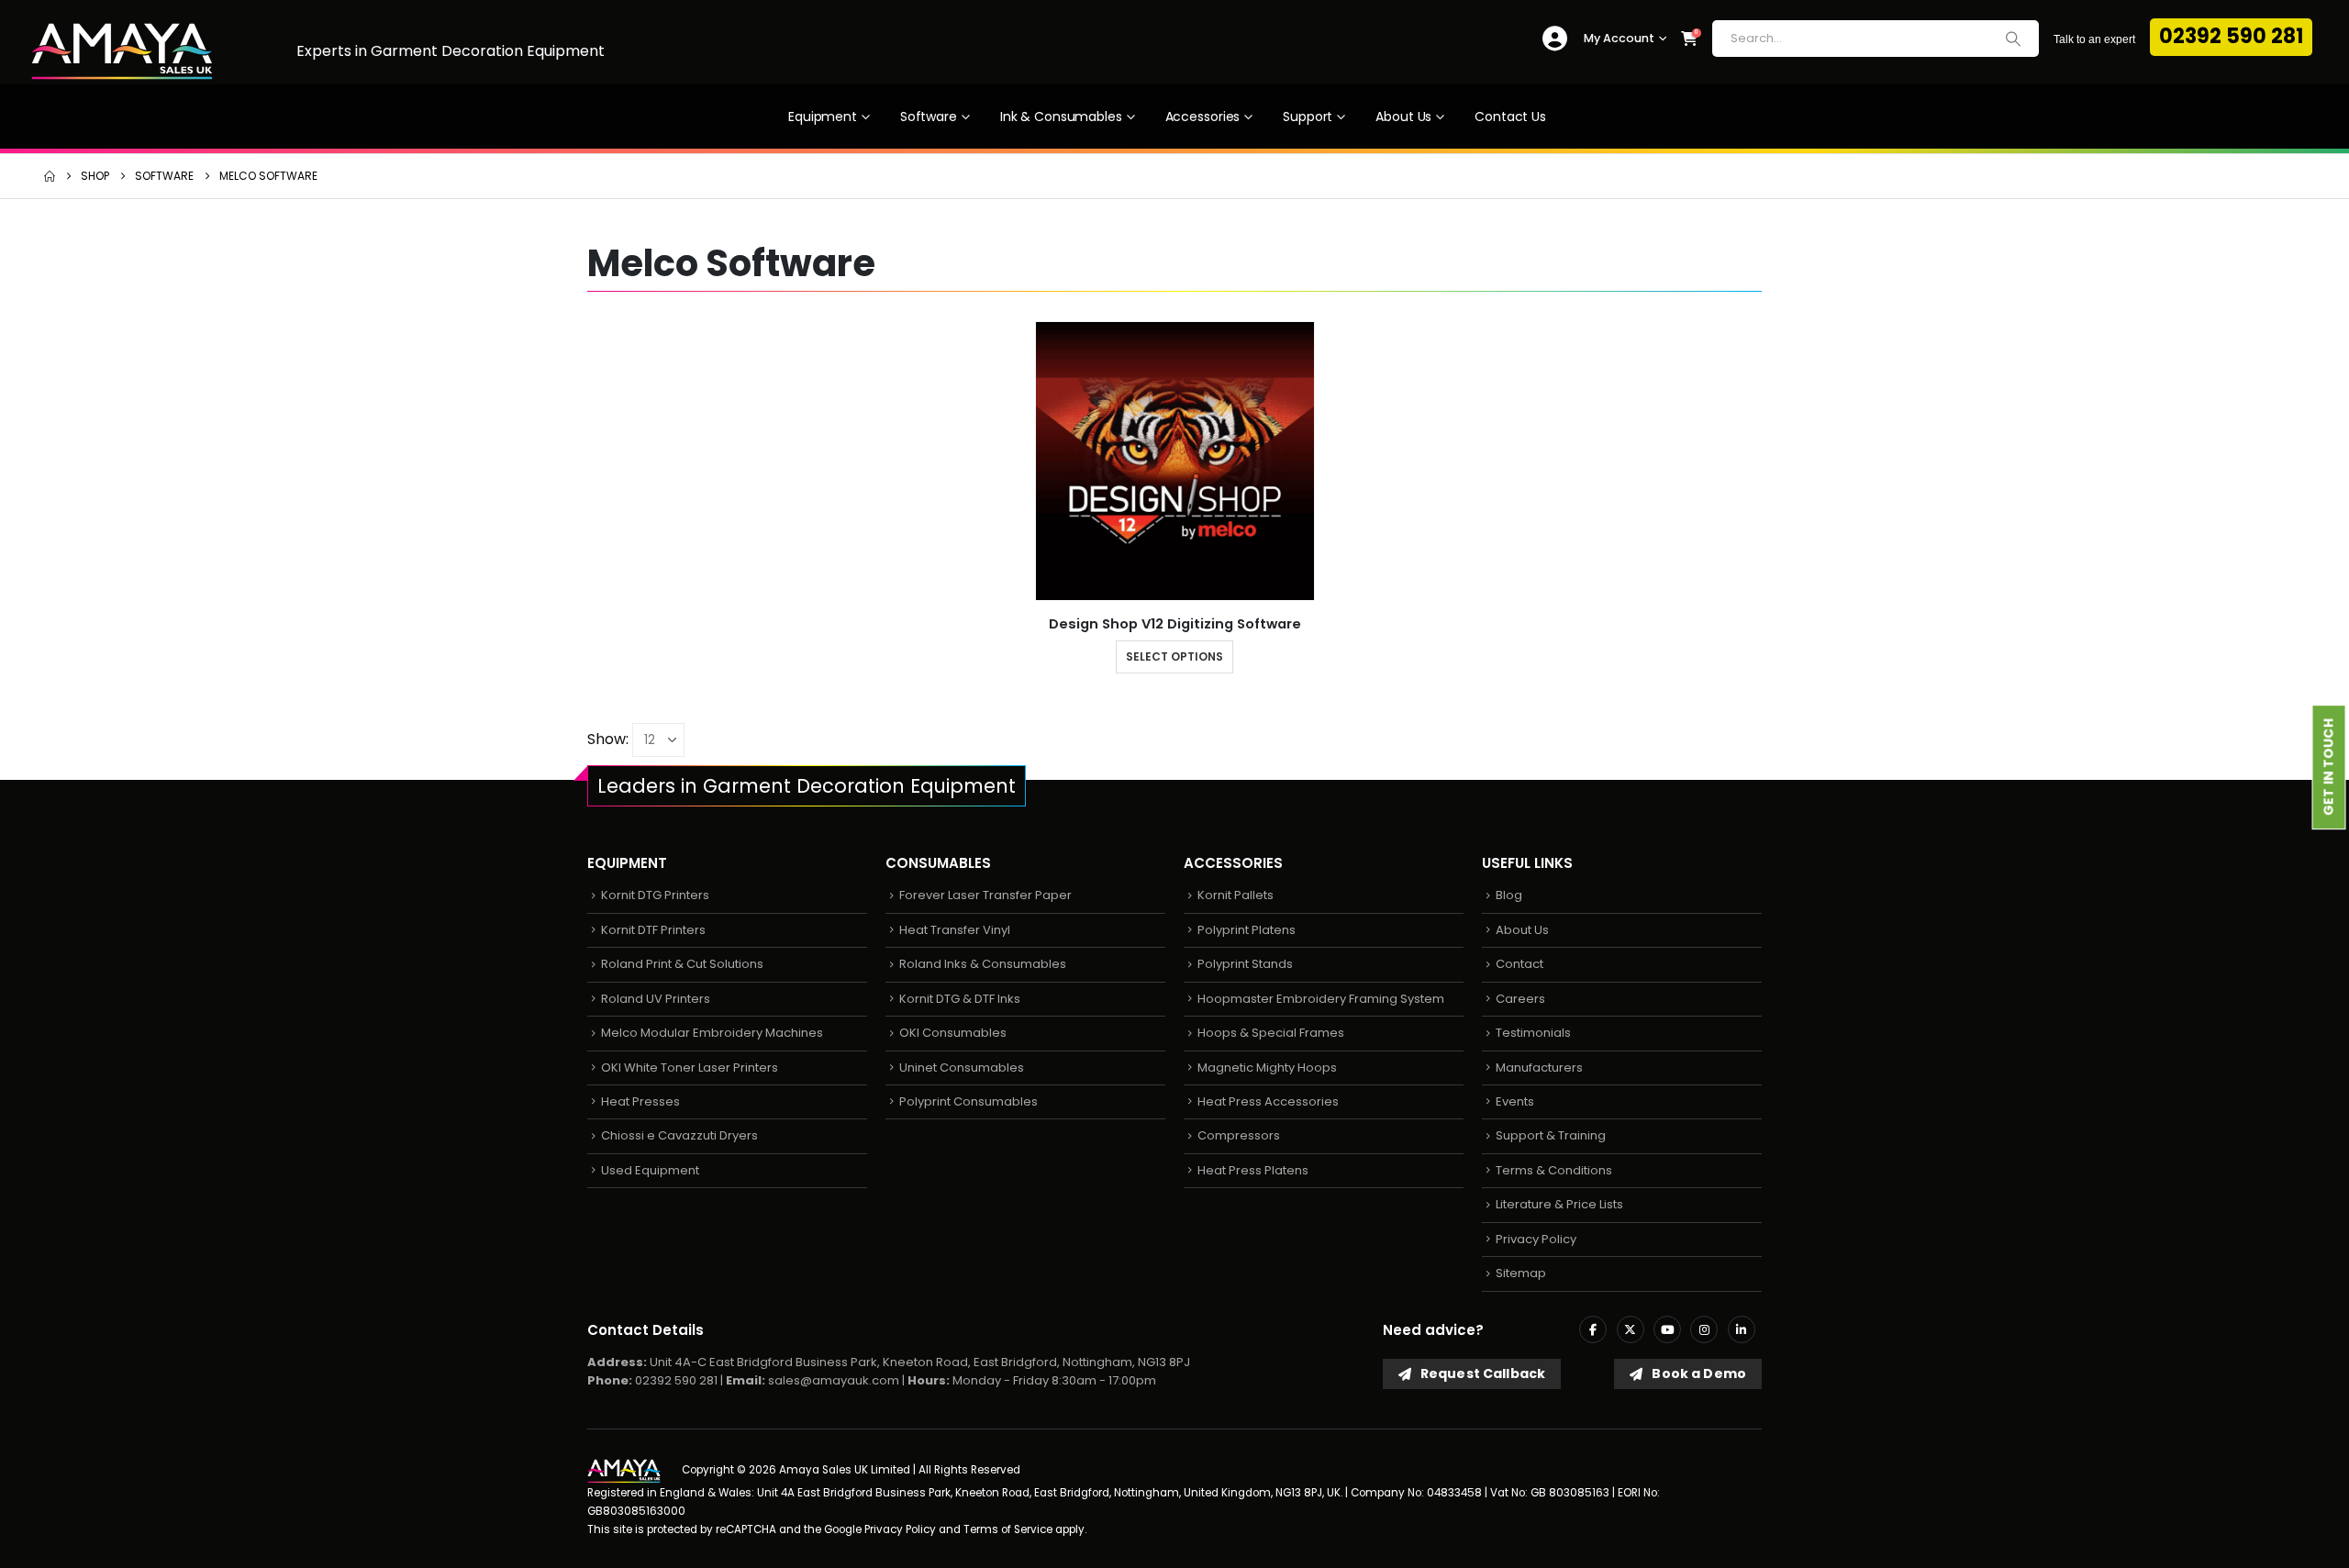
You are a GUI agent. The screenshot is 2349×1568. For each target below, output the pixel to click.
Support (1308, 117)
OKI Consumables (953, 1033)
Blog (1509, 895)
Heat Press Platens (1253, 1170)
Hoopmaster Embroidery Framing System (1321, 999)
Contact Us (1510, 117)
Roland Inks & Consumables (983, 964)
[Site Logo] (122, 52)
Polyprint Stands (1245, 964)
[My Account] (1555, 39)
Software (929, 117)
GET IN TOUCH (2329, 767)
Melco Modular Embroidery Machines (712, 1033)
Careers (1520, 999)
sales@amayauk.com (834, 1380)
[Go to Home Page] (50, 176)
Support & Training (1551, 1135)
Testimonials (1533, 1033)
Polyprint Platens (1247, 930)
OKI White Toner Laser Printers (690, 1068)
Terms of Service (1008, 1529)
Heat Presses (640, 1101)
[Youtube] (1667, 1329)
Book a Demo (1698, 1373)
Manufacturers (1539, 1068)
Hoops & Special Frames (1271, 1033)
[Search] (2013, 39)
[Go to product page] (1175, 461)
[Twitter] (1631, 1329)
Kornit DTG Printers (655, 895)
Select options (1174, 656)
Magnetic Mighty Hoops (1267, 1068)
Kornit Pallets (1236, 895)
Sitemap (1521, 1273)
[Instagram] (1704, 1329)
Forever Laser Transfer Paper (985, 895)
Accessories (1203, 117)
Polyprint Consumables (969, 1101)
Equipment (823, 117)
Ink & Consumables (1061, 117)
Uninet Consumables (962, 1068)
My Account (1619, 38)
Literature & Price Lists (1559, 1204)
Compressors (1239, 1135)
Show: (608, 739)
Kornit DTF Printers (653, 930)
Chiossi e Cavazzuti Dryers (679, 1135)
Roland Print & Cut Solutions (682, 964)
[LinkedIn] (1742, 1329)
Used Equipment (650, 1170)
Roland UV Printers (656, 999)
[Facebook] (1593, 1329)
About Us (1403, 117)
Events (1515, 1101)
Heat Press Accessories (1268, 1101)
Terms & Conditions (1554, 1170)
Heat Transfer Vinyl (955, 930)
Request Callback (1481, 1373)
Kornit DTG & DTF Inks (960, 999)
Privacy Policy (1536, 1239)
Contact (1520, 964)
